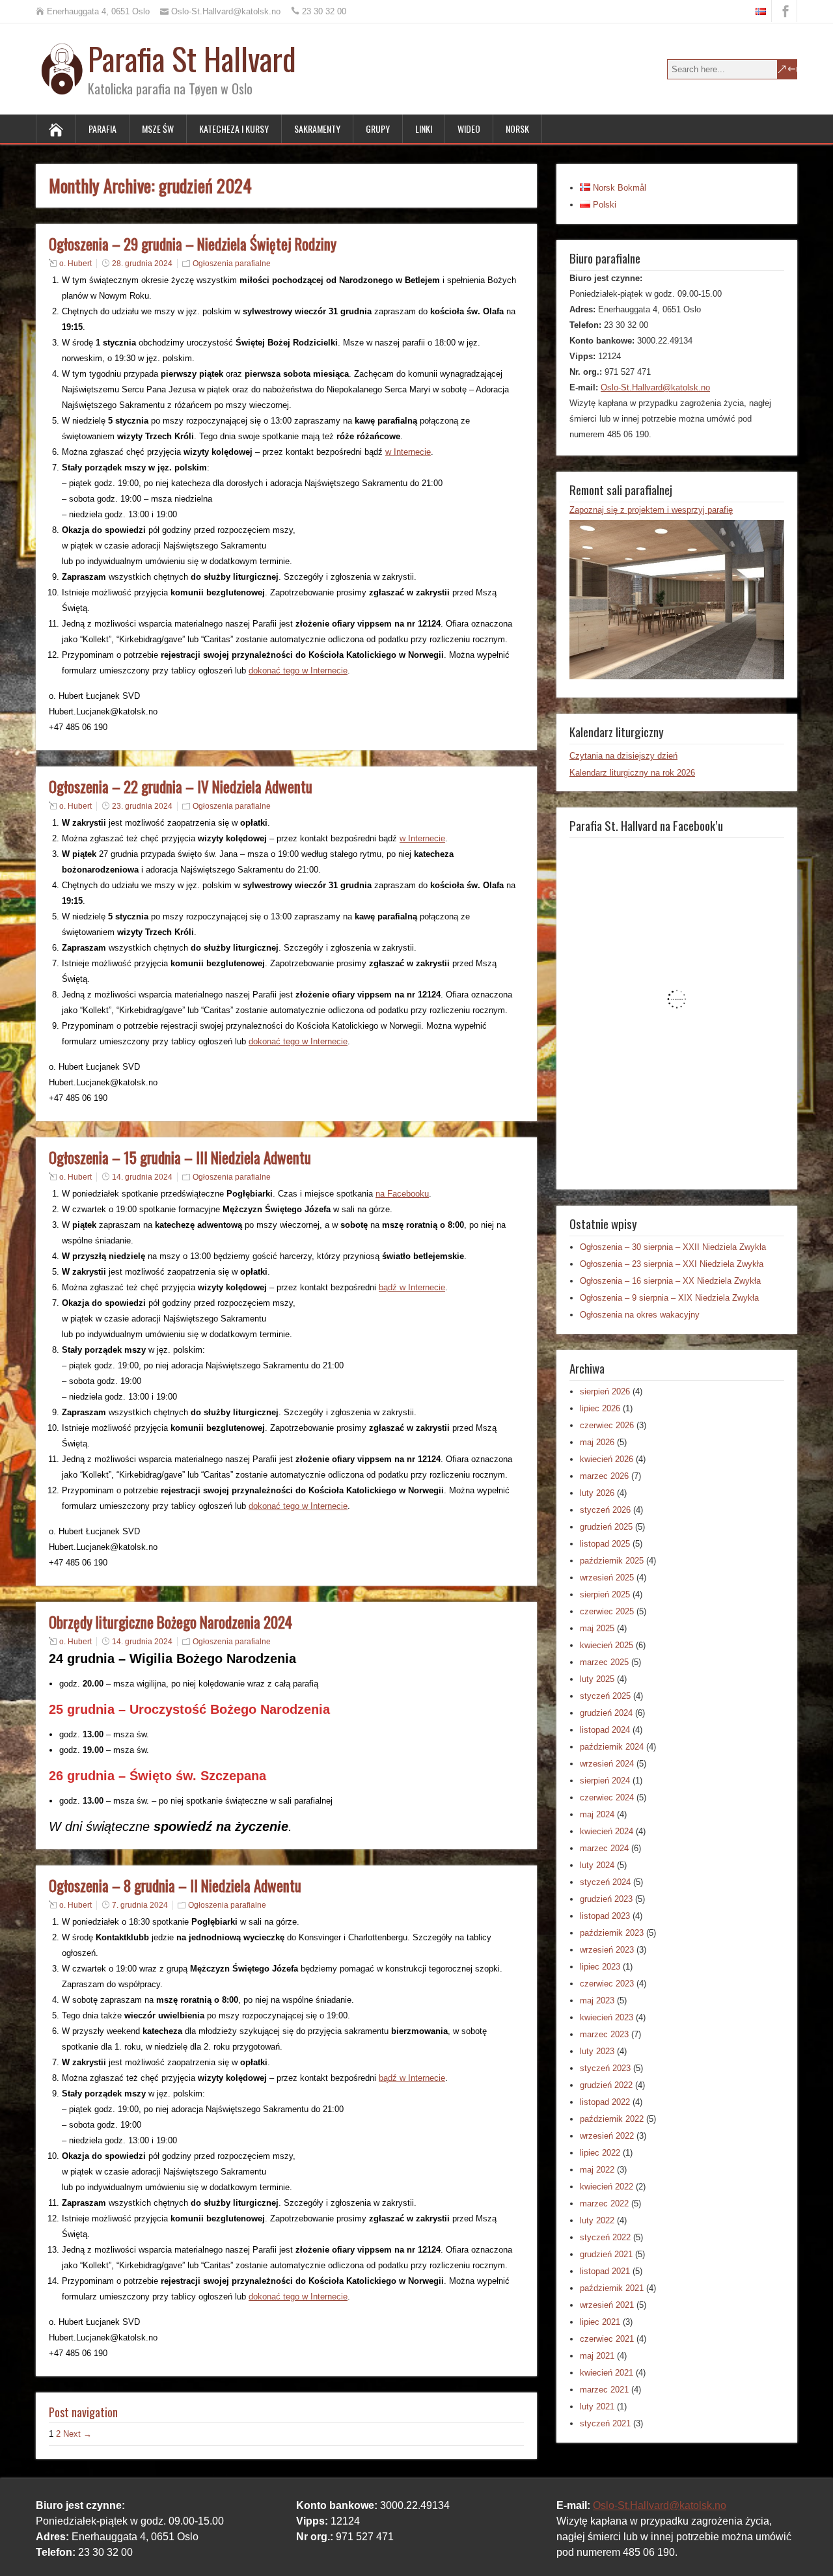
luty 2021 (597, 2407)
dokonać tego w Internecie (298, 671)
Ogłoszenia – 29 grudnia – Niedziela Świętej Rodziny (193, 244)
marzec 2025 (604, 1662)
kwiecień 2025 (607, 1645)
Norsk (517, 129)
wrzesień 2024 (607, 1764)
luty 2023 (597, 2051)
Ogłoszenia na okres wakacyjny (640, 1315)
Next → (77, 2434)
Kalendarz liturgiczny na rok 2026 (632, 773)
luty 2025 (597, 1679)
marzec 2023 (604, 2034)
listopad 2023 (605, 1916)
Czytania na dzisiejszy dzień (623, 756)
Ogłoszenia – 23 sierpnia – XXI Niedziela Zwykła (672, 1264)
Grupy (378, 129)
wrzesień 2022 (607, 2136)
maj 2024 (597, 1814)
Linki (424, 129)
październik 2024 (612, 1747)
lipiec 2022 (600, 2153)
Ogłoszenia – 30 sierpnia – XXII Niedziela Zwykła (673, 1247)
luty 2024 (597, 1865)
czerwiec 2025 (607, 1611)
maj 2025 (597, 1628)
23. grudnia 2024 (142, 806)
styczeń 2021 (605, 2423)
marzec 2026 (604, 1476)
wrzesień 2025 (607, 1578)
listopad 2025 (605, 1544)
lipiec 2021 (600, 2322)
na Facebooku (402, 1194)
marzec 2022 (604, 2203)
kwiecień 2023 (607, 2017)
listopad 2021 (605, 2271)
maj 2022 (597, 2170)
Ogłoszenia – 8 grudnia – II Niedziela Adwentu (175, 1886)
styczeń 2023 (605, 2068)
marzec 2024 (604, 1848)
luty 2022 (597, 2220)
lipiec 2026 (600, 1408)
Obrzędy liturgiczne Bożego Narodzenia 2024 (171, 1622)
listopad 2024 (605, 1730)
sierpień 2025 (605, 1594)
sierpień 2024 (605, 1781)
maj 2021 (597, 2356)
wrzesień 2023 (607, 1950)
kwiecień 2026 (607, 1459)
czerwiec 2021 (607, 2339)
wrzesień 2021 (607, 2305)
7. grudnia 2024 (140, 1905)
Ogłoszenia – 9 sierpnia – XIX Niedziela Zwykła (669, 1298)
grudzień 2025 (606, 1527)
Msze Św (158, 129)
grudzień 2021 (606, 2254)
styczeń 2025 (605, 1696)
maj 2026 (597, 1442)
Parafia (102, 129)
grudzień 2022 (606, 2085)
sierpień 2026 (605, 1391)
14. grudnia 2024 (142, 1177)
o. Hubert (75, 264)
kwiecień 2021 (607, 2373)
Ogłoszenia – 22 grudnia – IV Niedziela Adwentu (181, 787)
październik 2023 (612, 1933)
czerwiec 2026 (607, 1425)
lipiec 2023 (600, 1967)
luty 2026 (597, 1493)
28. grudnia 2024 (142, 264)
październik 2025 (612, 1561)
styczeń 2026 (605, 1510)
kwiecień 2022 (607, 2187)
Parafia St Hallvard (192, 58)
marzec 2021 (604, 2390)
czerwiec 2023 (607, 1984)
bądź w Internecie (412, 1287)
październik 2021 (612, 2288)
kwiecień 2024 (607, 1831)
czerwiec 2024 (607, 1797)
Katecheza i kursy (234, 129)
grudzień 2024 (606, 1713)
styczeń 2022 (605, 2237)
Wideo (469, 129)
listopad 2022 (605, 2102)
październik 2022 (612, 2119)
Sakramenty (317, 129)
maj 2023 (597, 2000)
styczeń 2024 (605, 1882)
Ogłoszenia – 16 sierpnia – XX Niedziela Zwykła (670, 1281)
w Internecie (408, 452)
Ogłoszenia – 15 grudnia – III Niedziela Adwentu (180, 1158)
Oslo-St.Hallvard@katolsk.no (655, 387)
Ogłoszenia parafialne (232, 264)
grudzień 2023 (606, 1899)
